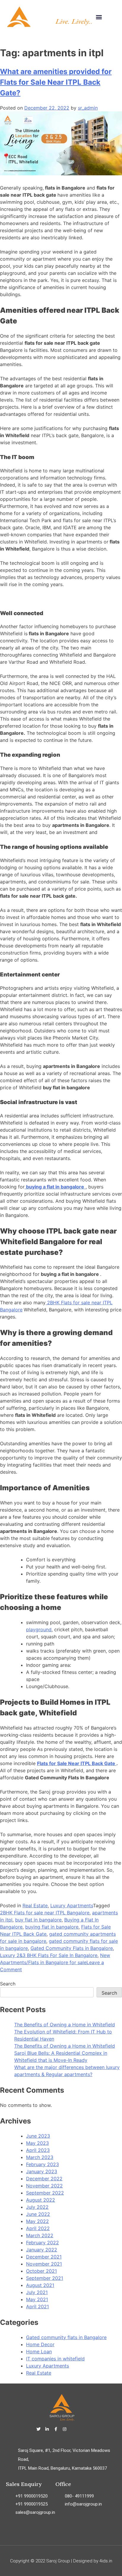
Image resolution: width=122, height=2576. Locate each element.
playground (39, 1629)
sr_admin (88, 108)
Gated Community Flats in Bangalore (72, 1948)
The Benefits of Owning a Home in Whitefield (65, 2025)
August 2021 (40, 2285)
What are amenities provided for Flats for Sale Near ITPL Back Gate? (56, 82)
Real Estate (35, 1905)
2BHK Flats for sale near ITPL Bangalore (45, 1913)
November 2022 (44, 2186)
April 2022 (38, 2228)
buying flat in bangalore (52, 1927)
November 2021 (44, 2264)
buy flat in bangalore (38, 1920)
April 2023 (38, 2150)
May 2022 (37, 2221)
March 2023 (40, 2157)
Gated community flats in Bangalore (66, 2337)
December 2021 (44, 2257)
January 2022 (42, 2250)
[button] (99, 17)
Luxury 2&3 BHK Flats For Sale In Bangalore (49, 1955)
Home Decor (40, 2344)
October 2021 (41, 2271)
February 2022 (42, 2243)
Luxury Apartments (72, 1905)
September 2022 (45, 2193)
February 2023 (42, 2164)
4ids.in (106, 2561)
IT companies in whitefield (55, 2359)
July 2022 (37, 2207)
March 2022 (40, 2235)
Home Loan (39, 2352)
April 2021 (37, 2306)
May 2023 (37, 2143)
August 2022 (41, 2200)
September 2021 (45, 2278)
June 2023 (38, 2136)
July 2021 (37, 2292)
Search (8, 1984)
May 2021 (37, 2299)
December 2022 (44, 2179)
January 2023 (42, 2171)
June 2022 (38, 2214)
